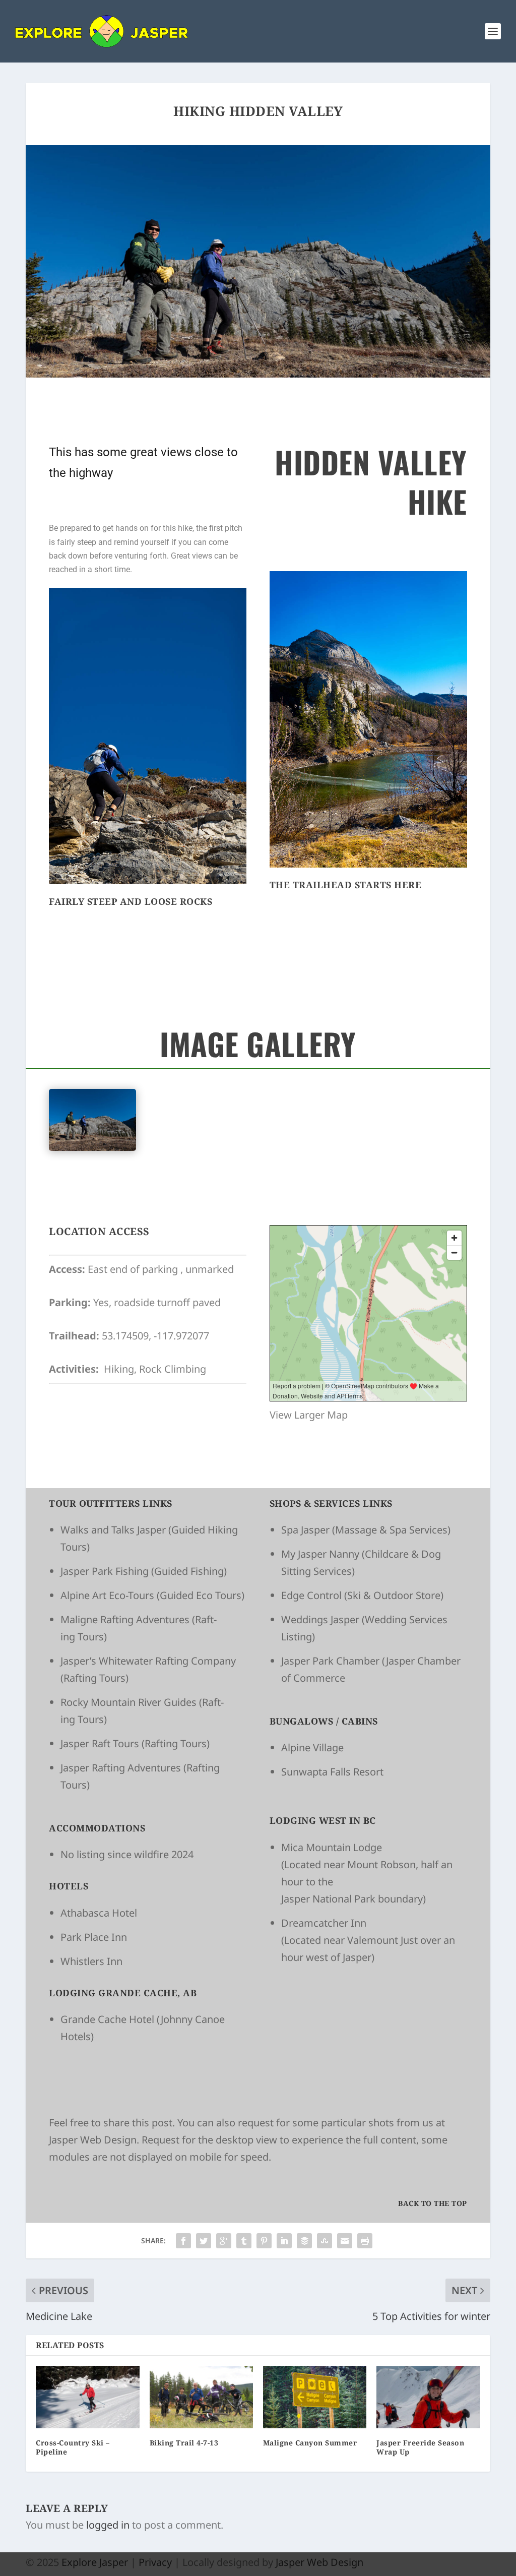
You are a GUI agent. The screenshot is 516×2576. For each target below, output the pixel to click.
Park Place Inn (94, 1937)
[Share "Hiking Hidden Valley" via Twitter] (204, 2241)
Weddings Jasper (320, 1619)
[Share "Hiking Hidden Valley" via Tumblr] (244, 2241)
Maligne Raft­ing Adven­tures (125, 1619)
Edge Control (311, 1595)
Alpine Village (312, 1747)
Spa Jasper (305, 1530)
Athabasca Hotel (99, 1913)
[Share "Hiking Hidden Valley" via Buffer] (304, 2241)
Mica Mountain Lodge (332, 1847)
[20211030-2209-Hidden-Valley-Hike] (92, 1147)
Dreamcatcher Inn (324, 1923)
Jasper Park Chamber (330, 1661)
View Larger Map (309, 1415)
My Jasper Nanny (320, 1554)
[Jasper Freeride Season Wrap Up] (428, 2397)
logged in (108, 2525)
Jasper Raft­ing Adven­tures (122, 1768)
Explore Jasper (95, 2562)
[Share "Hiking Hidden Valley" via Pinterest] (264, 2241)
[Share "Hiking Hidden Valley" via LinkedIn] (284, 2241)
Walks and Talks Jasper (114, 1530)
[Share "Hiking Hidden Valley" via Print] (365, 2241)
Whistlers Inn (91, 1961)
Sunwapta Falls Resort (332, 1772)
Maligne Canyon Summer (310, 2443)
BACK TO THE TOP (433, 2203)
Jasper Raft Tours (100, 1743)
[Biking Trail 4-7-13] (201, 2397)
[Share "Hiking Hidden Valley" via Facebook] (183, 2241)
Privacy (155, 2562)
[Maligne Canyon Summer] (315, 2397)
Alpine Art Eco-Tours (107, 1595)
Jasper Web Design (93, 2140)
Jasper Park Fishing (105, 1571)
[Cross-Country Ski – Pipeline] (87, 2397)
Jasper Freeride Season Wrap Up (420, 2447)
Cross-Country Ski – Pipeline (73, 2447)
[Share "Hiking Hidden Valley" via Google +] (224, 2241)
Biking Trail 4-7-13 (184, 2443)
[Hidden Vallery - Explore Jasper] (368, 864)
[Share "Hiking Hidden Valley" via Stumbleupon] (325, 2241)
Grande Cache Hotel (107, 2019)
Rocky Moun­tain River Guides (128, 1702)
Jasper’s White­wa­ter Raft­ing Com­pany (148, 1661)
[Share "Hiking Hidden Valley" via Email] (345, 2241)
